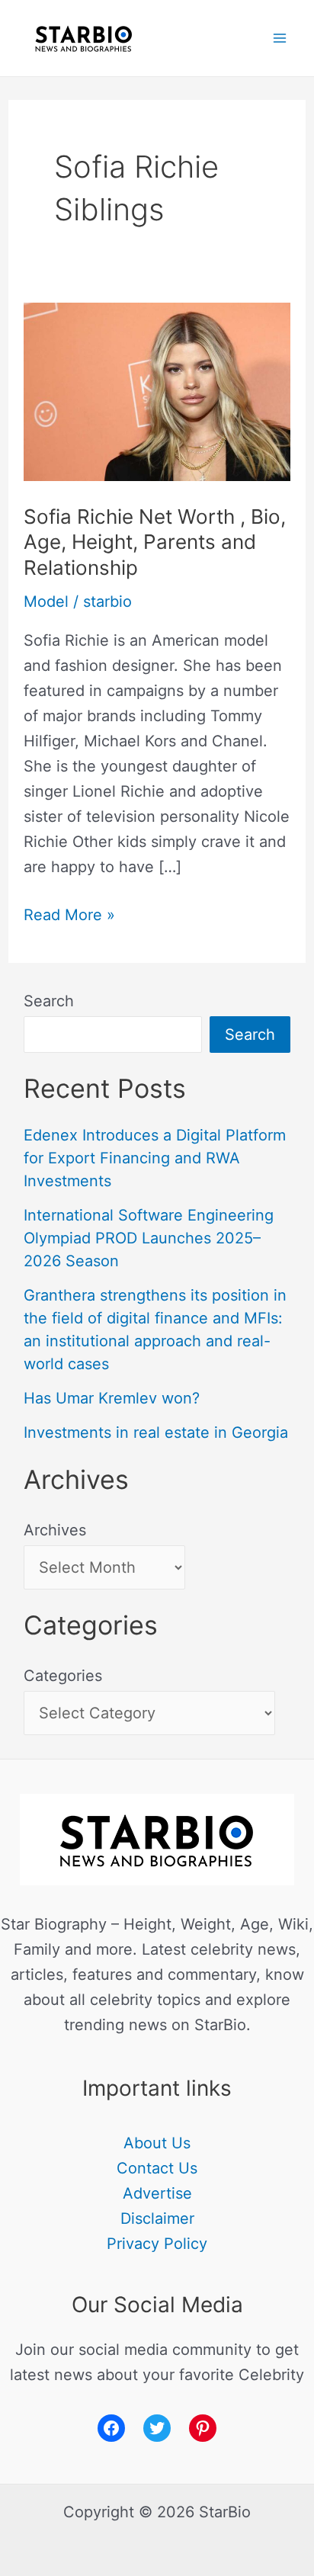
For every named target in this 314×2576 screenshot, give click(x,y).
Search (49, 1001)
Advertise (157, 2193)
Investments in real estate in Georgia (156, 1432)
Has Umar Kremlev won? (112, 1398)
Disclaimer (157, 2218)
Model (46, 601)
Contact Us (157, 2168)
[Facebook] (111, 2428)
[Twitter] (157, 2428)
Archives (55, 1530)
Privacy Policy (157, 2244)
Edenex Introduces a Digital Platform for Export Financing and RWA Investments (155, 1158)
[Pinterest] (203, 2428)
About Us (157, 2143)
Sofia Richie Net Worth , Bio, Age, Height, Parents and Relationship (155, 542)
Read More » (69, 913)
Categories (63, 1676)
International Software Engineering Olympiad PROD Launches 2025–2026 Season (149, 1238)
